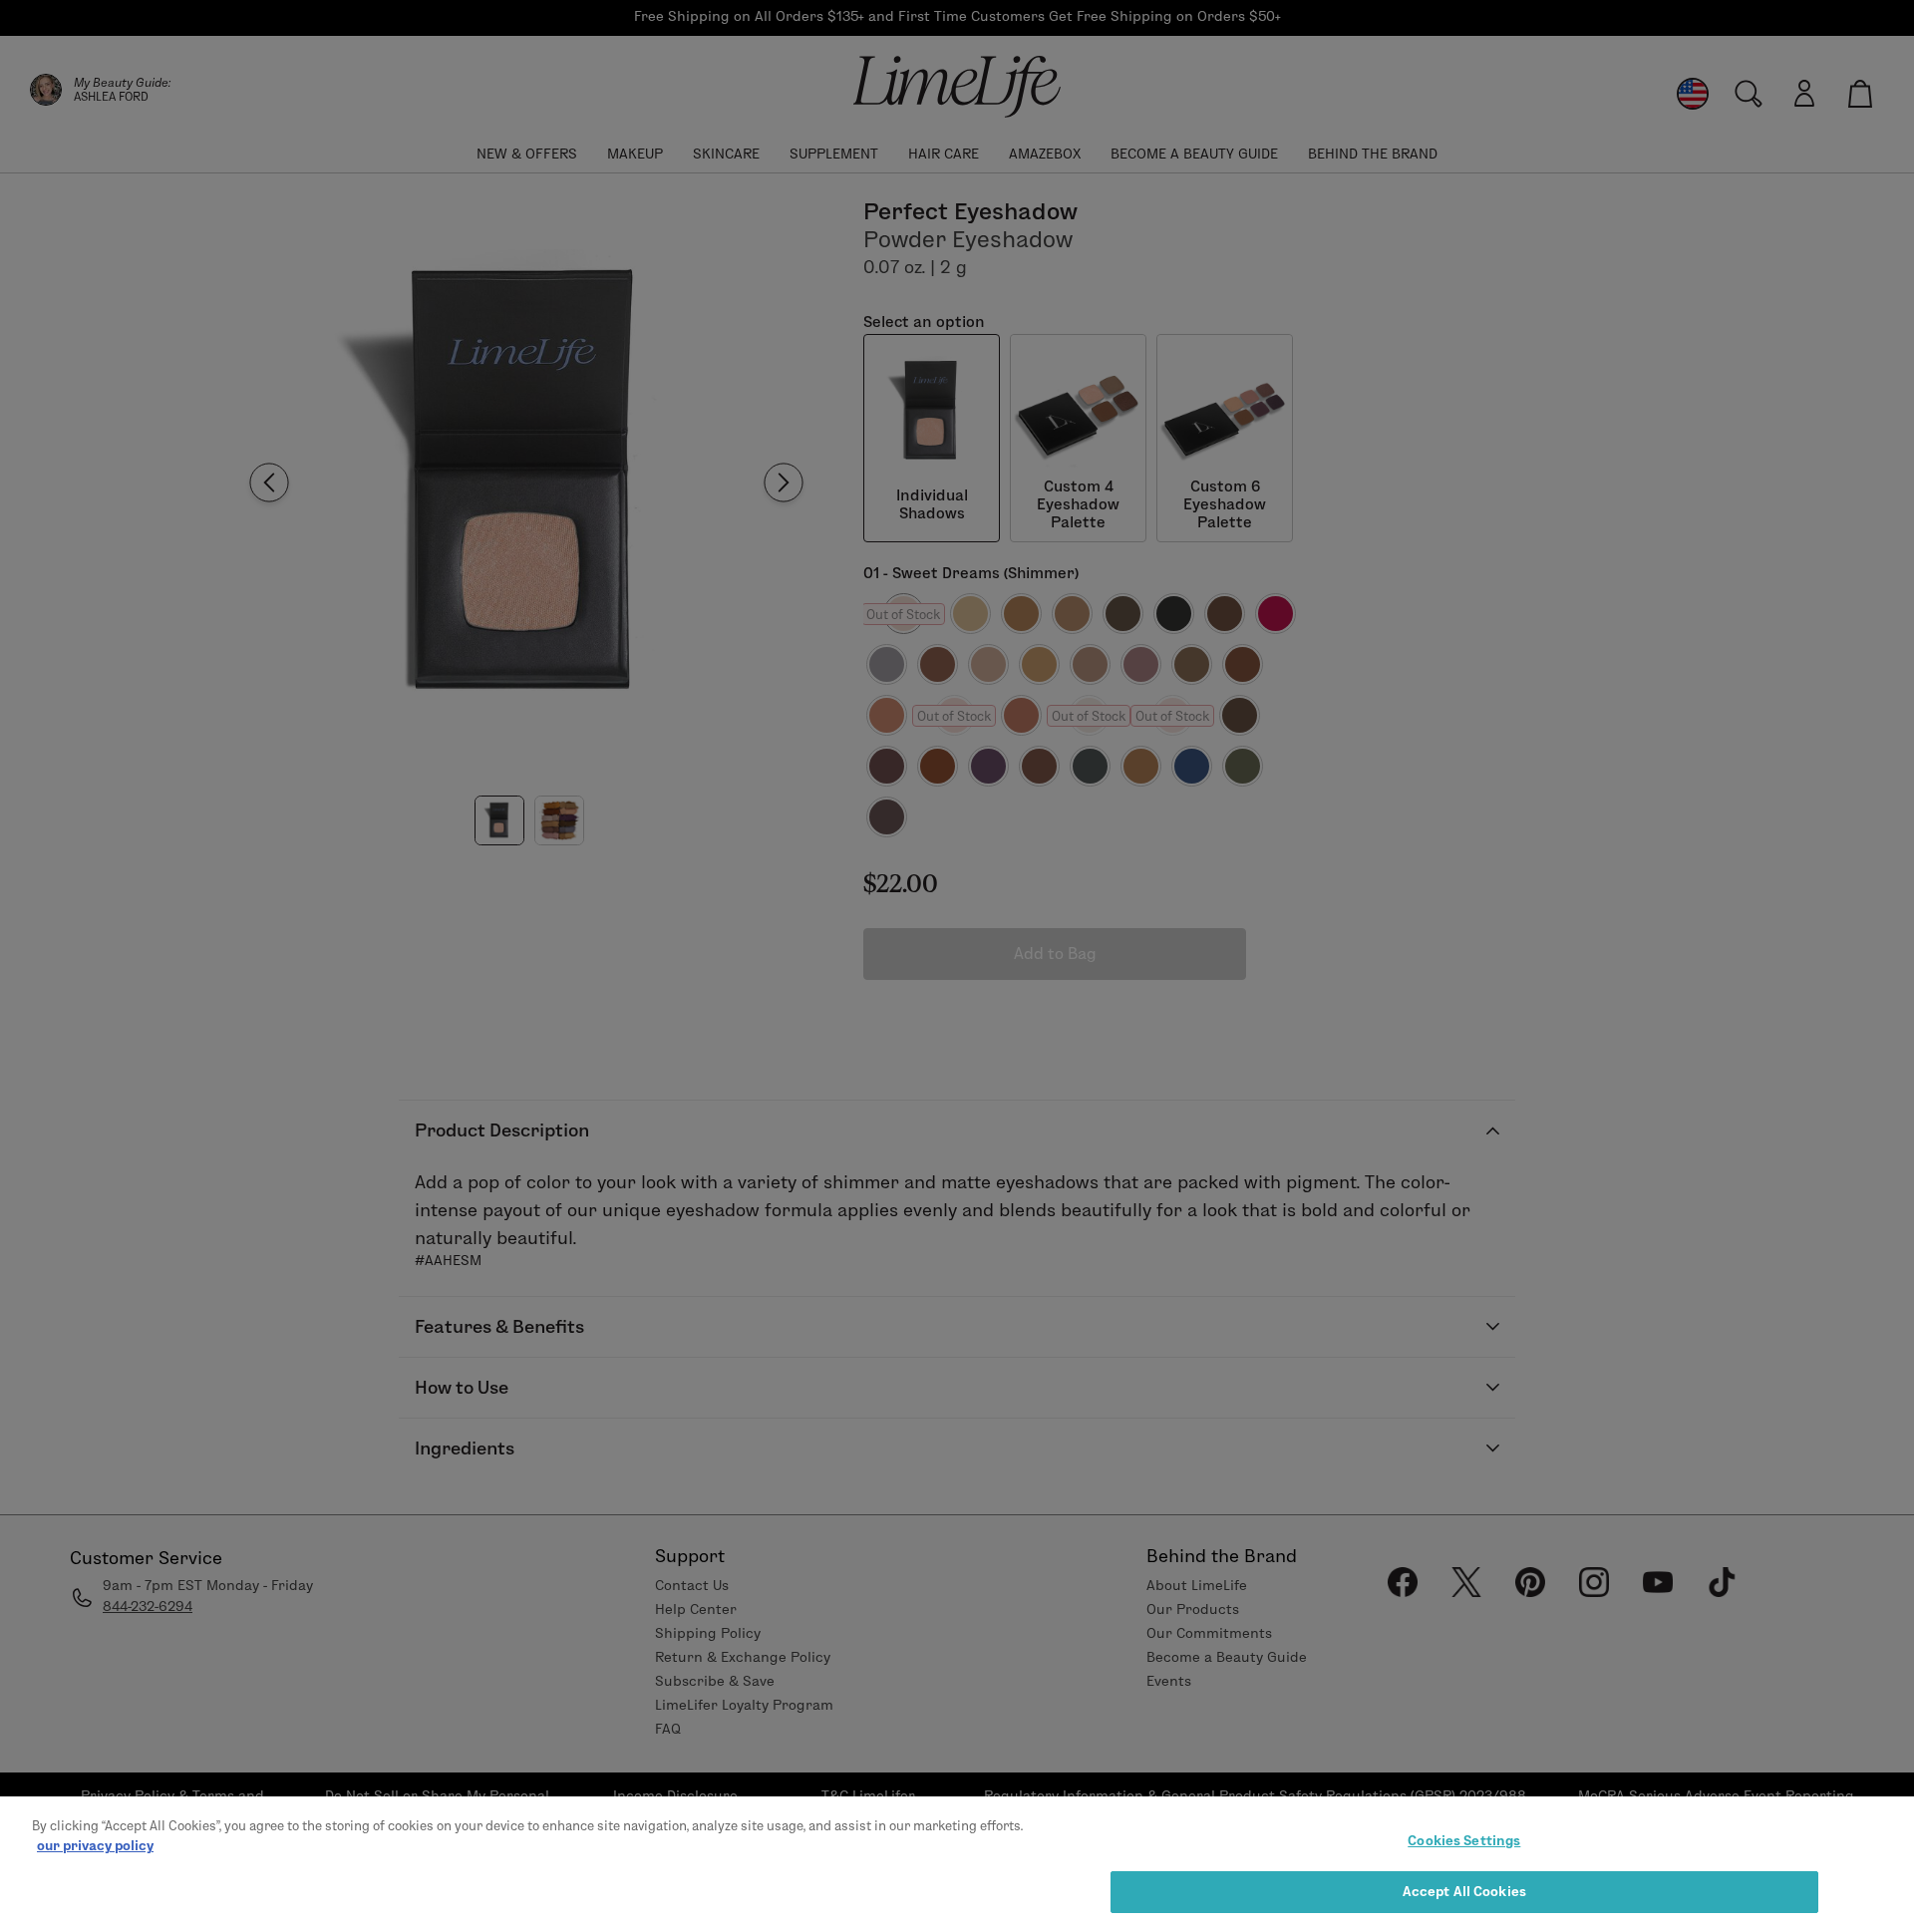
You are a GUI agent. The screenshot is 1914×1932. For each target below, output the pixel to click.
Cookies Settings (1464, 1840)
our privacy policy (95, 1844)
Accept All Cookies (1464, 1890)
